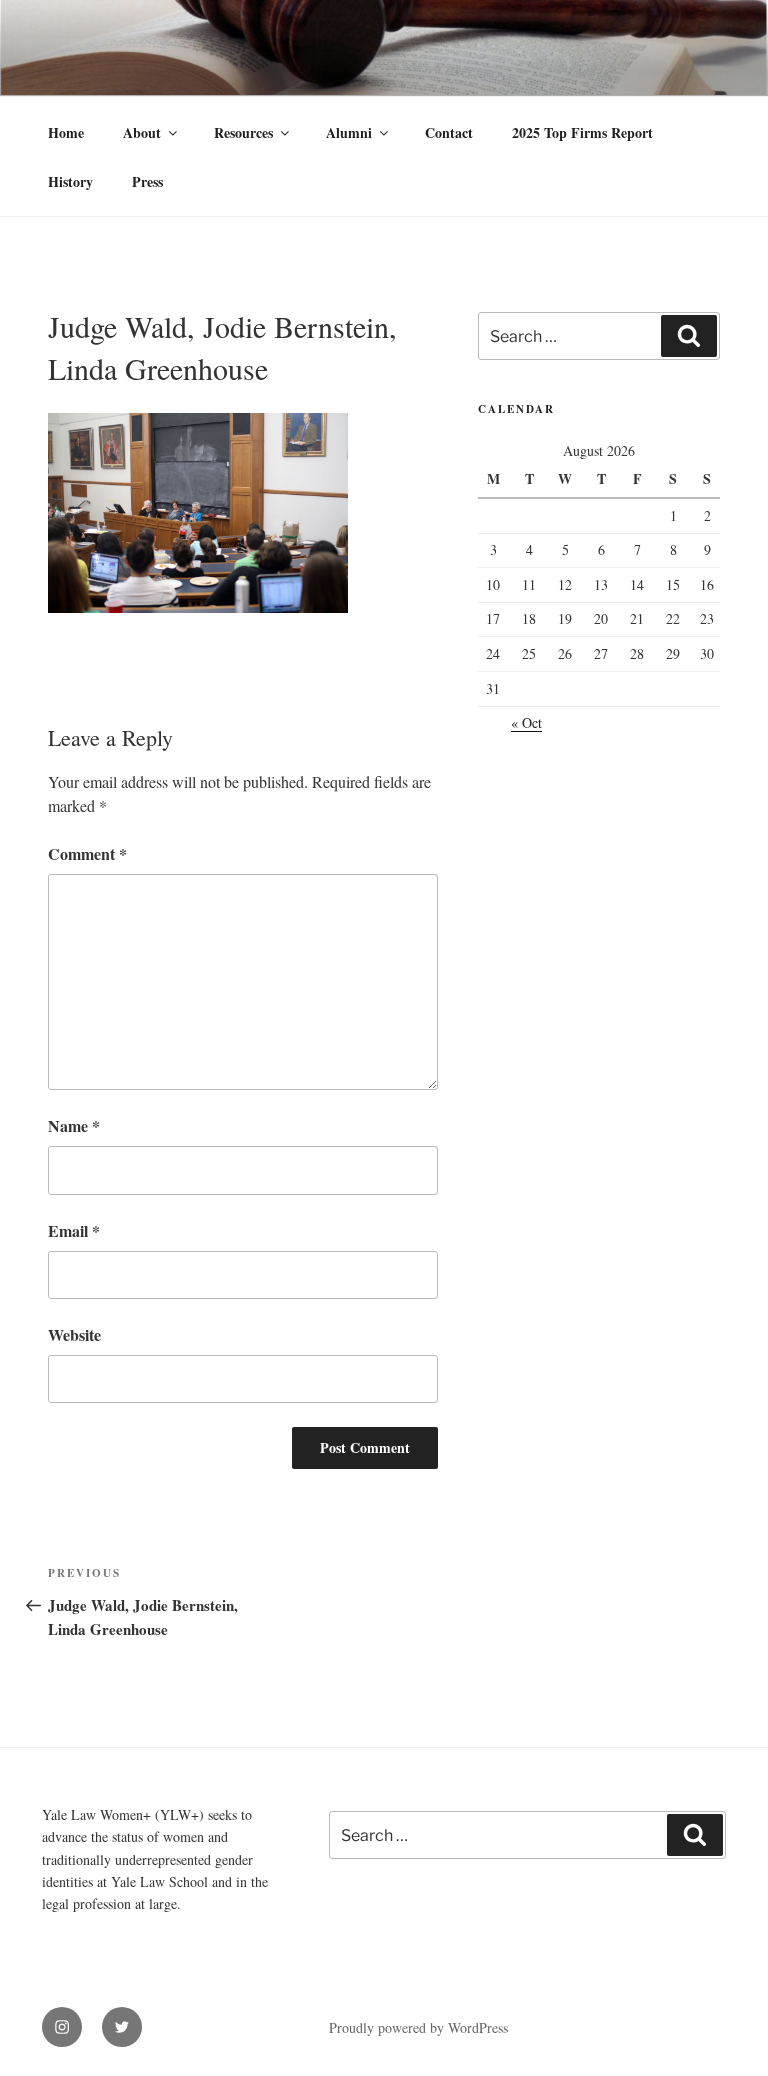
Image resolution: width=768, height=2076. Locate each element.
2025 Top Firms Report (582, 132)
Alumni (349, 132)
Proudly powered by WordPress (418, 2027)
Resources (243, 132)
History (70, 181)
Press (147, 181)
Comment (87, 853)
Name (74, 1125)
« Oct (526, 722)
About (142, 132)
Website (74, 1334)
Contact (449, 132)
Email (74, 1230)
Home (66, 132)
